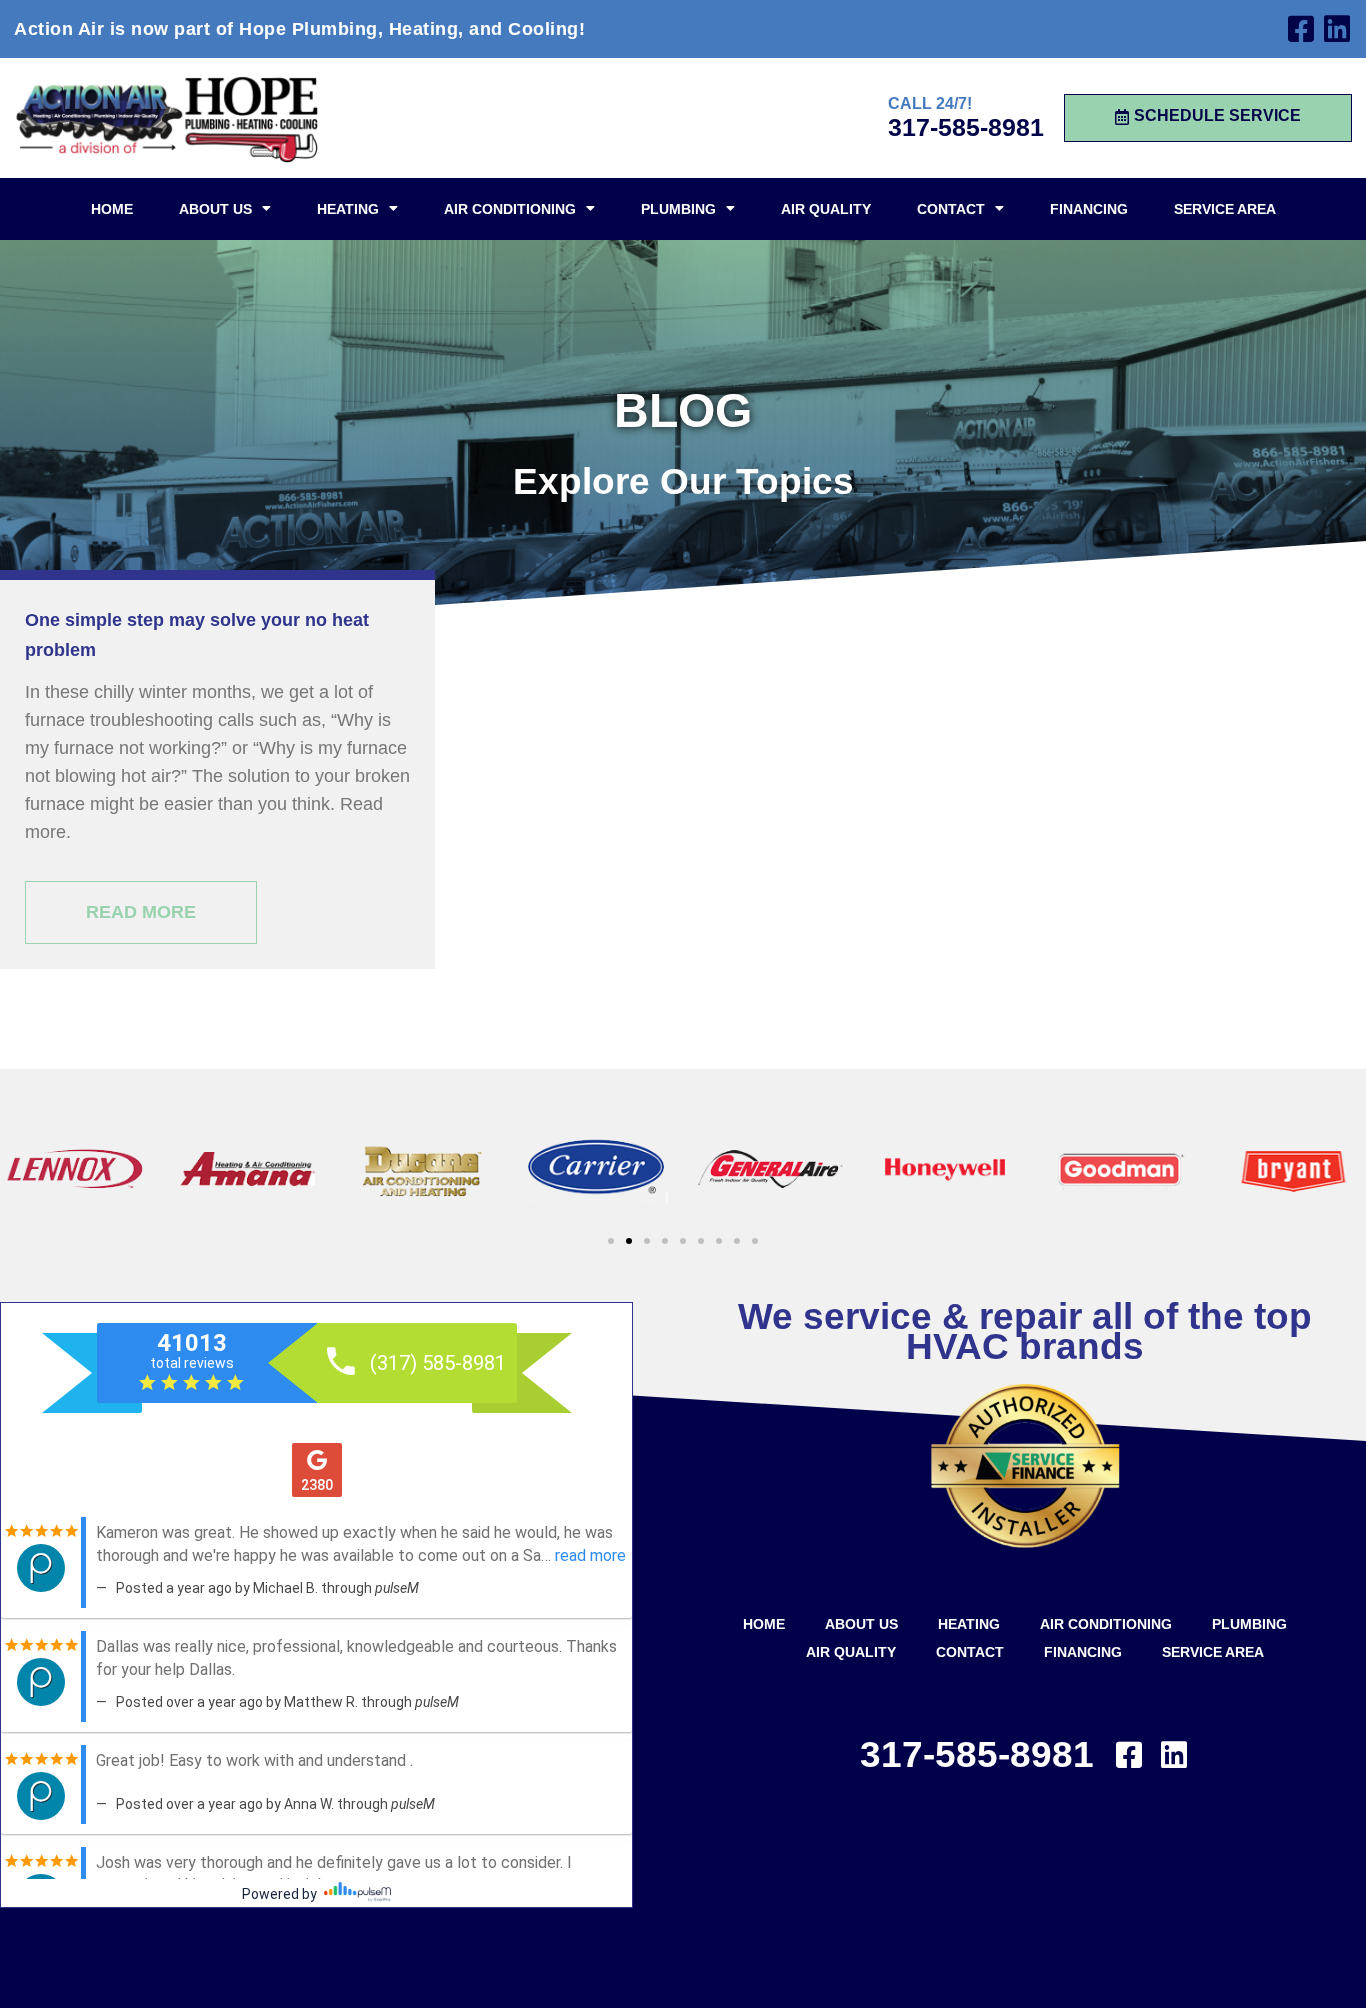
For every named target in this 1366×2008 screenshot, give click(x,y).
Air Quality (826, 209)
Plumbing (678, 209)
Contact (951, 209)
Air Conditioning (510, 209)
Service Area (1225, 209)
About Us (215, 209)
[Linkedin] (1337, 29)
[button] (611, 1241)
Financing (1089, 209)
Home (112, 209)
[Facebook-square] (1301, 29)
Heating (348, 209)
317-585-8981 (966, 127)
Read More (141, 912)
